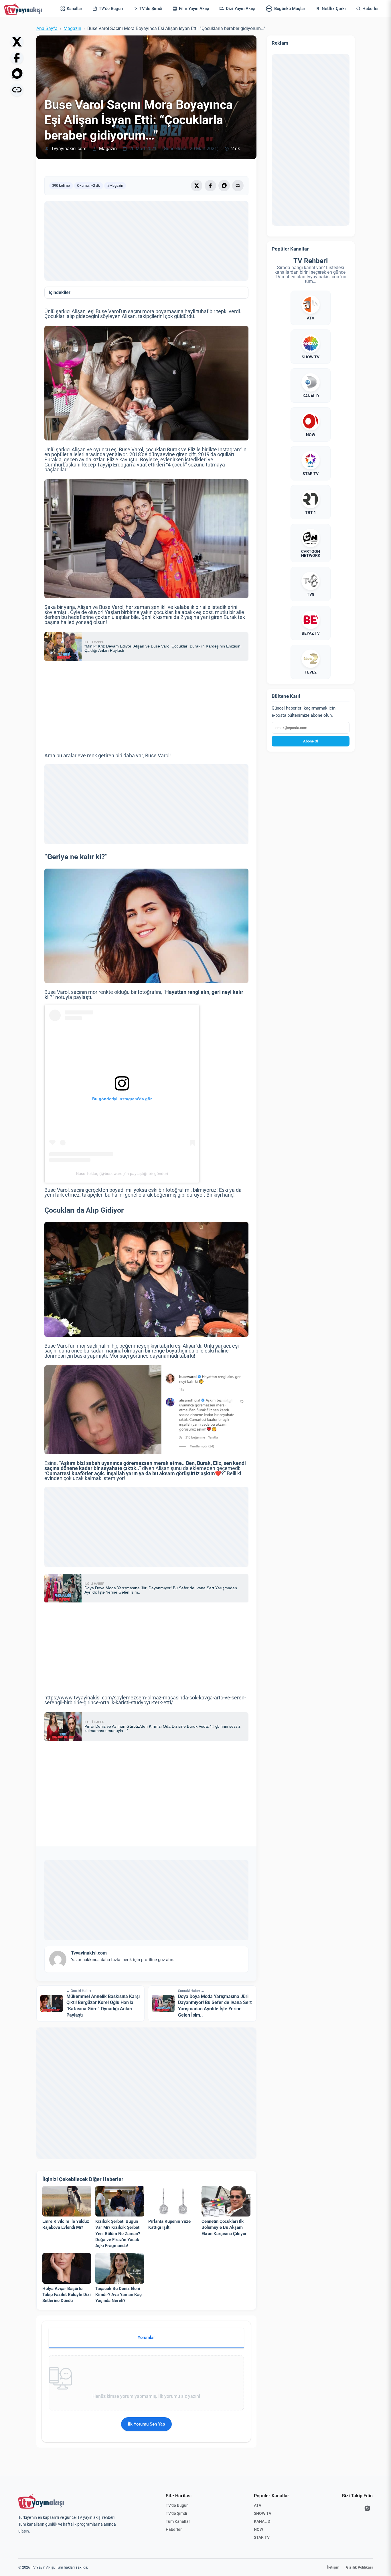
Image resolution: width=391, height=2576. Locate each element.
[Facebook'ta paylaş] (17, 58)
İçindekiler (60, 293)
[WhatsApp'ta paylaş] (17, 74)
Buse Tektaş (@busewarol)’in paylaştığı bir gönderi (122, 1173)
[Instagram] (367, 2508)
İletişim (333, 2567)
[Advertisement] (146, 241)
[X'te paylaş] (17, 42)
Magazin (72, 29)
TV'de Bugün (177, 2505)
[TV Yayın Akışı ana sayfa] (41, 2501)
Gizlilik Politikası (359, 2567)
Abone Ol (311, 741)
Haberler (174, 2529)
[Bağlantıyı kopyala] (17, 90)
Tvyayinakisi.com (69, 149)
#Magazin (115, 185)
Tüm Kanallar (178, 2521)
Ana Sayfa (47, 29)
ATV (258, 2505)
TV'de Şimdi (176, 2513)
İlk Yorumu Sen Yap (146, 2424)
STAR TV (262, 2537)
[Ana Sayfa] (24, 9)
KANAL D (262, 2521)
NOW (258, 2529)
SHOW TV (263, 2513)
